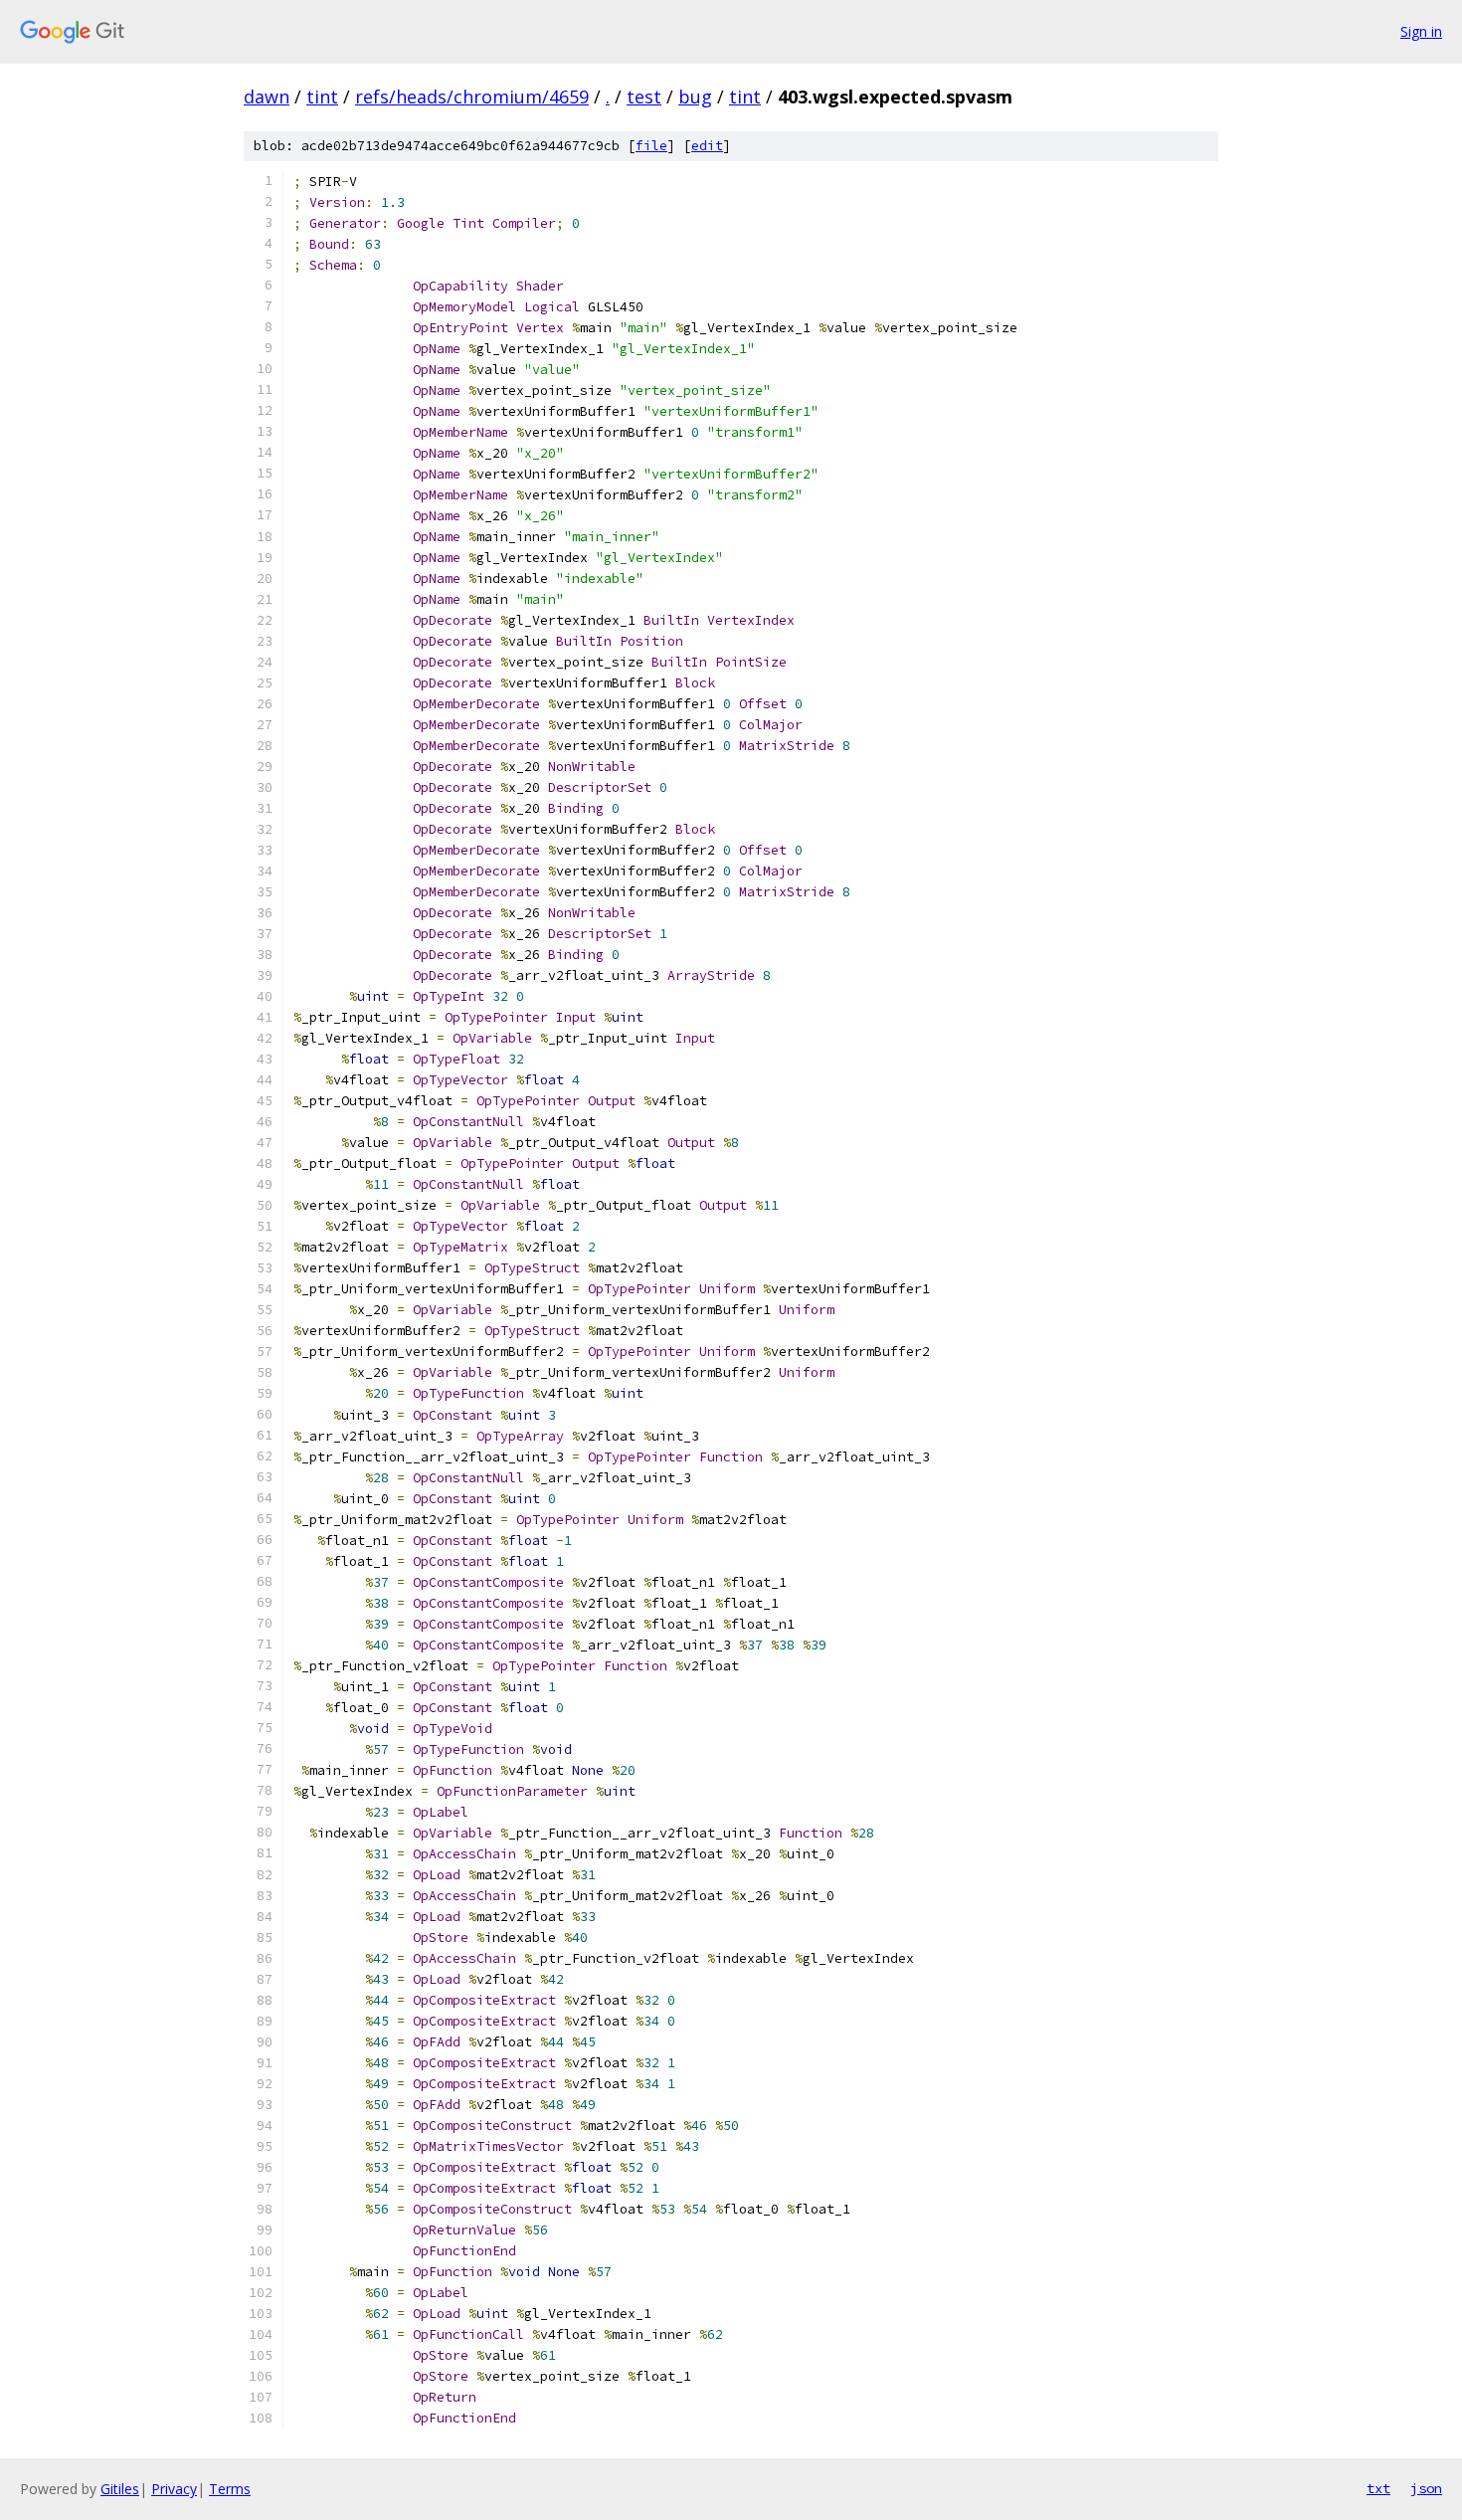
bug (695, 97)
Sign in (1421, 31)
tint (322, 97)
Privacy (174, 2489)
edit (707, 146)
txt (1378, 2488)
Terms (230, 2489)
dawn (267, 97)
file (651, 146)
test (644, 97)
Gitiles (120, 2489)
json (1426, 2488)
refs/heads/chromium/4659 (472, 97)
